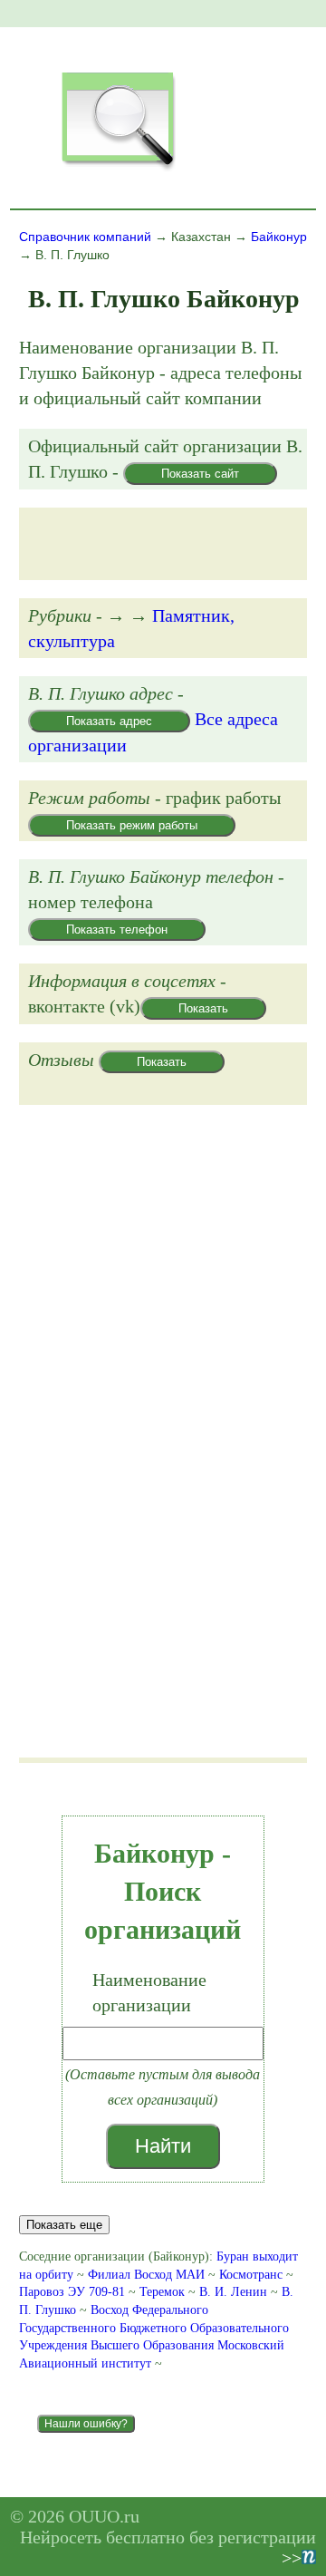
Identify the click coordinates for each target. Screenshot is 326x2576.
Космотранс (251, 2275)
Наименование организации (149, 1992)
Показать (203, 1008)
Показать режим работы (132, 825)
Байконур (279, 237)
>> (292, 2558)
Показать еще (64, 2225)
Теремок (162, 2292)
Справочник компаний (85, 237)
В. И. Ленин (233, 2292)
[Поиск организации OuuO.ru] (118, 169)
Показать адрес (109, 721)
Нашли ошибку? (86, 2424)
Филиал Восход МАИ (146, 2275)
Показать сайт (200, 474)
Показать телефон (117, 930)
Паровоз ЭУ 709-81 (72, 2292)
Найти (163, 2146)
